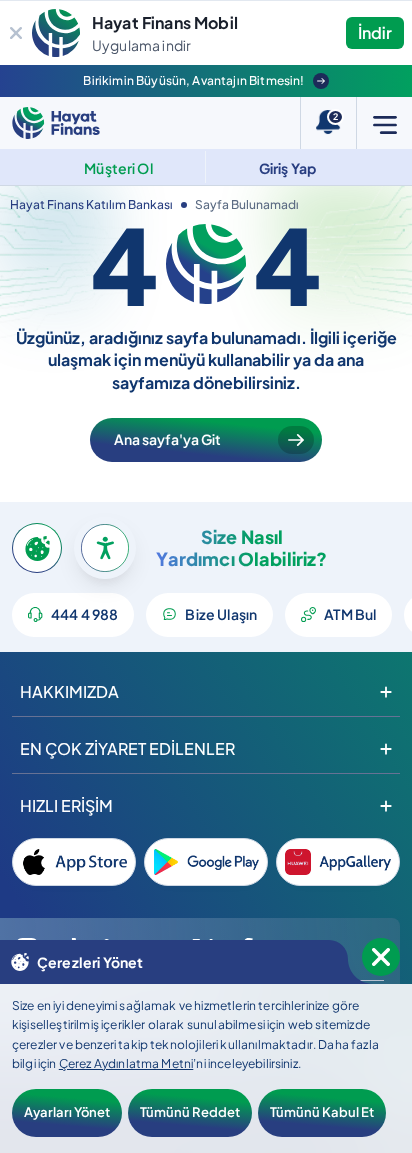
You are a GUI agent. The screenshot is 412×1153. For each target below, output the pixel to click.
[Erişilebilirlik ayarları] (105, 548)
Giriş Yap (287, 168)
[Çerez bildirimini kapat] (381, 957)
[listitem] (74, 862)
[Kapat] (16, 33)
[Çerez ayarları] (37, 548)
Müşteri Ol (118, 168)
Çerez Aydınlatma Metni (126, 1063)
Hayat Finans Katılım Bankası (91, 204)
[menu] (384, 123)
